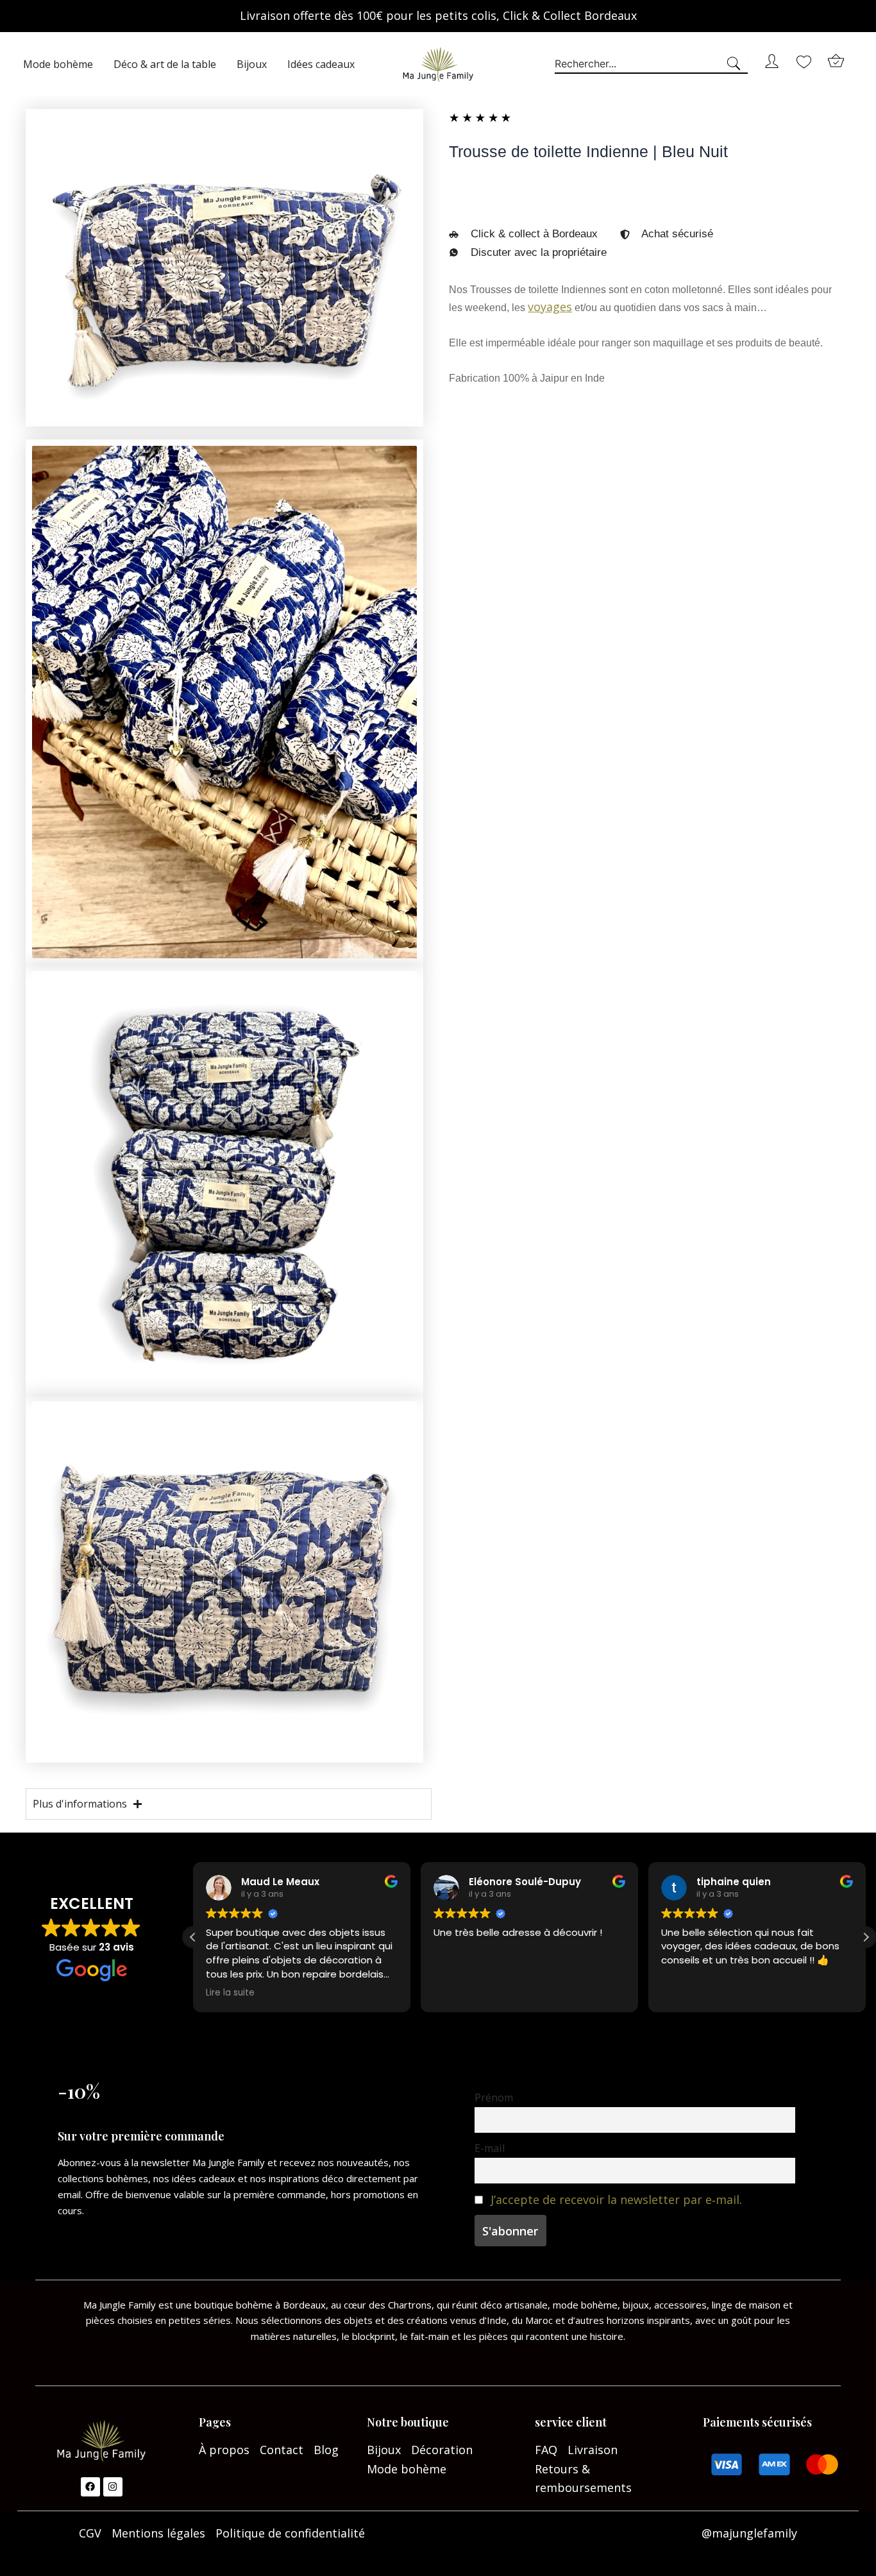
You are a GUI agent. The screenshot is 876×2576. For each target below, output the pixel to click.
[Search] (736, 64)
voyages (550, 307)
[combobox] (639, 64)
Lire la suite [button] (230, 1993)
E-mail (490, 2148)
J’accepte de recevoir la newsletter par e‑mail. (616, 2199)
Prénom (494, 2097)
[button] (866, 1937)
